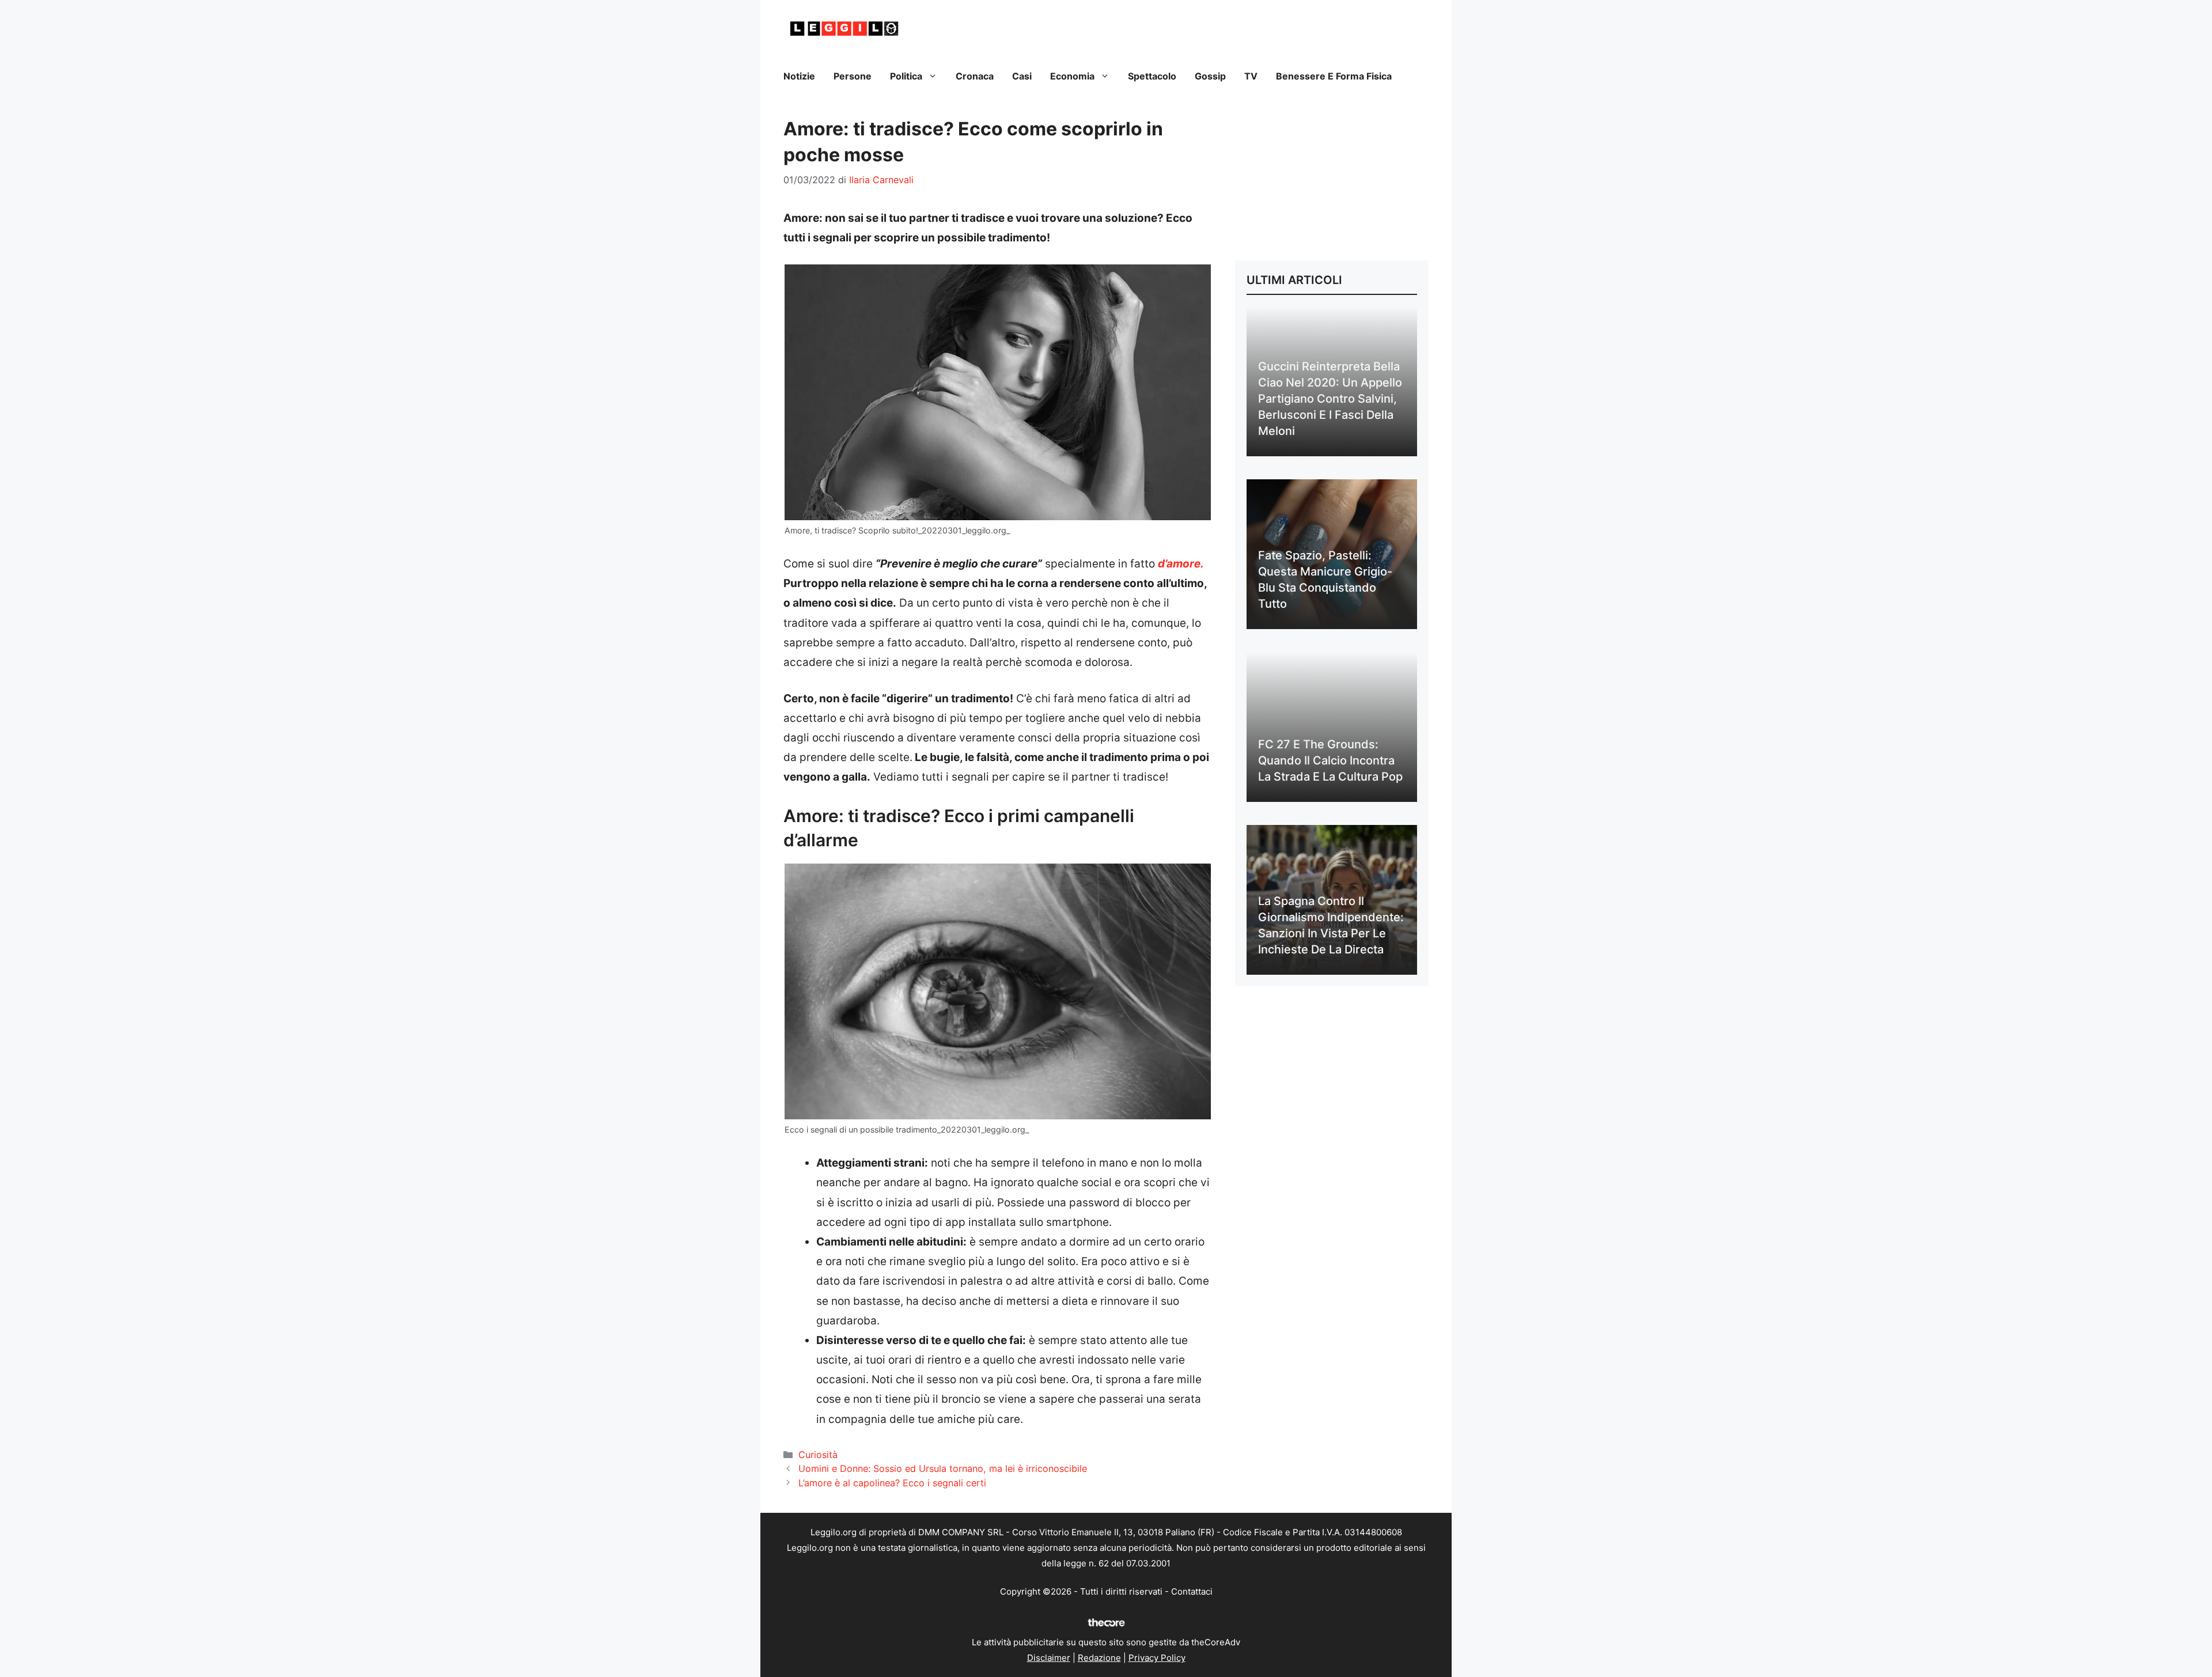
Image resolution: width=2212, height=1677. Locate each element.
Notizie (799, 76)
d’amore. (1181, 564)
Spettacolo (1152, 76)
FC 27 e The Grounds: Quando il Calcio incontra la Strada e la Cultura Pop (1330, 760)
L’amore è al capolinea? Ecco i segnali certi (892, 1483)
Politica (906, 76)
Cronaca (975, 76)
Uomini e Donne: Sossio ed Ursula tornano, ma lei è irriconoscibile (943, 1468)
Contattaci (1192, 1591)
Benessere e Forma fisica (1334, 76)
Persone (853, 76)
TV (1251, 76)
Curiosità (818, 1455)
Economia (1072, 76)
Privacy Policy (1157, 1658)
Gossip (1210, 76)
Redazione (1099, 1658)
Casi (1022, 76)
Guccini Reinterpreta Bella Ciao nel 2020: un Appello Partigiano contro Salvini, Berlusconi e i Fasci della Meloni (1330, 399)
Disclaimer (1049, 1658)
